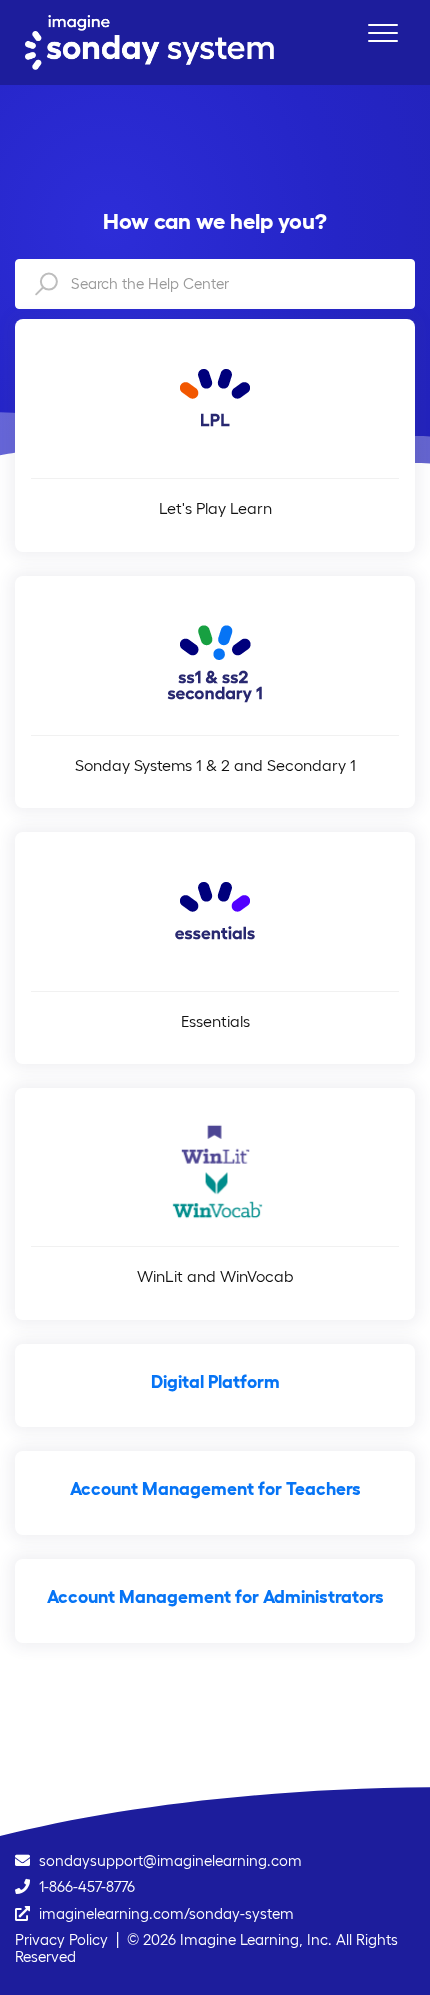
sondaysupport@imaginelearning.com (170, 1860)
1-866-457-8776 (87, 1886)
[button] (382, 32)
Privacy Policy (61, 1939)
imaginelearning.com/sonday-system (166, 1913)
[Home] (149, 42)
